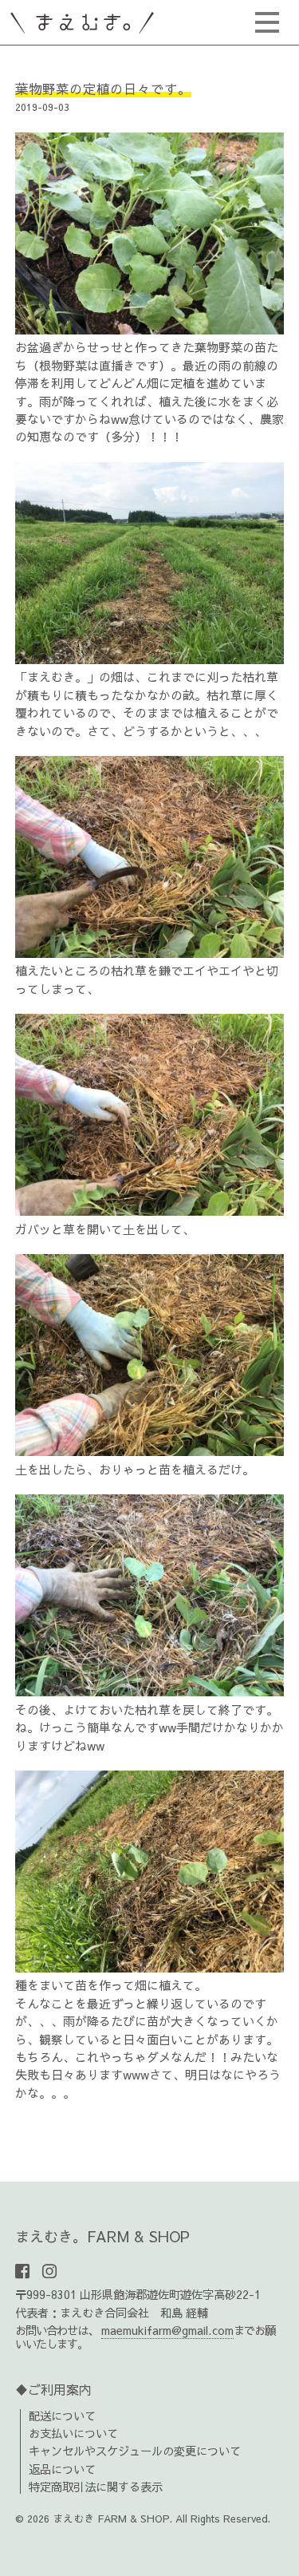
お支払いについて (73, 2433)
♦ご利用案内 (53, 2389)
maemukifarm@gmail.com (167, 2330)
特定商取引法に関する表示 (96, 2487)
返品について (62, 2469)
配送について (62, 2416)
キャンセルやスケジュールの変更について (135, 2451)
